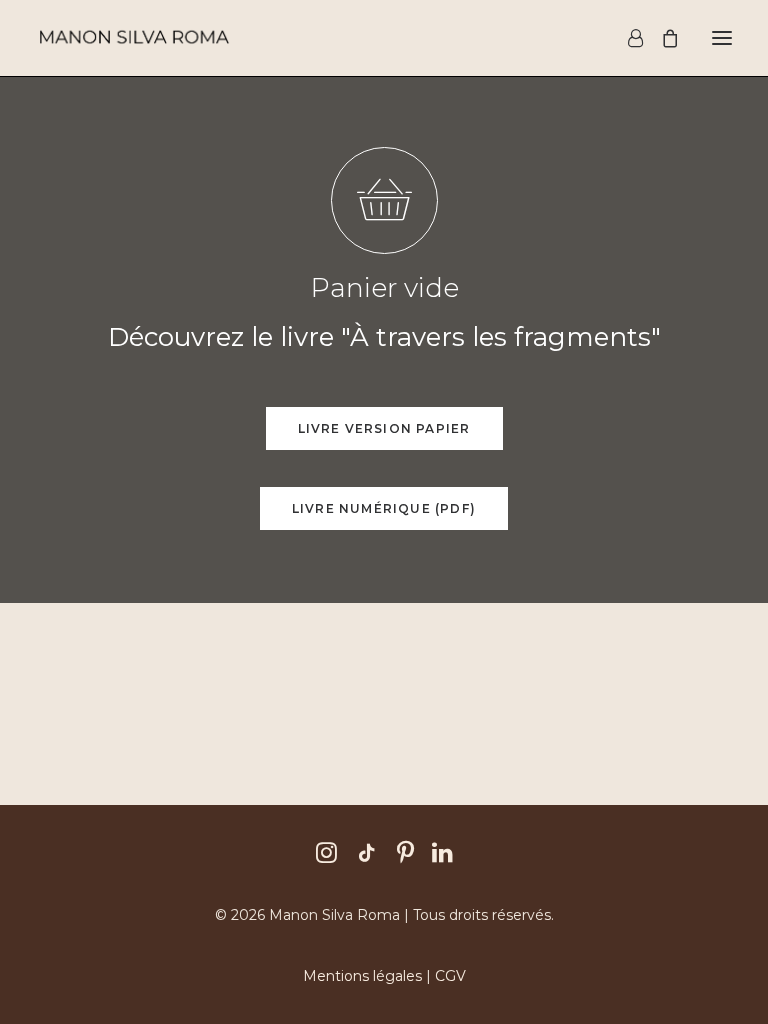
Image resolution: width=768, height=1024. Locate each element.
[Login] (626, 38)
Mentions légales (362, 976)
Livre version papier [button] (384, 428)
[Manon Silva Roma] (133, 38)
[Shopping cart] (661, 38)
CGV (450, 976)
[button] (722, 38)
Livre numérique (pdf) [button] (384, 508)
